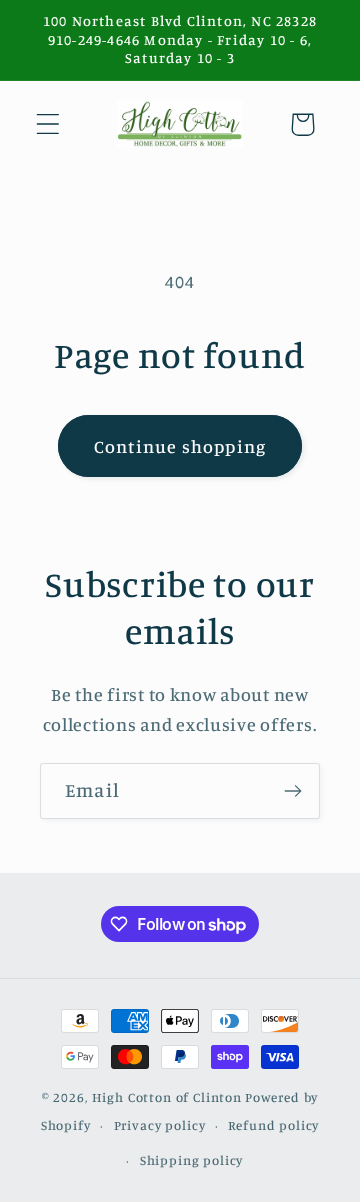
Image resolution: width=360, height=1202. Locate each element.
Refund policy (273, 1125)
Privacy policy (160, 1125)
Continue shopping (180, 446)
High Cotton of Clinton (167, 1097)
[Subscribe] (292, 791)
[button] (48, 124)
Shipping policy (192, 1160)
